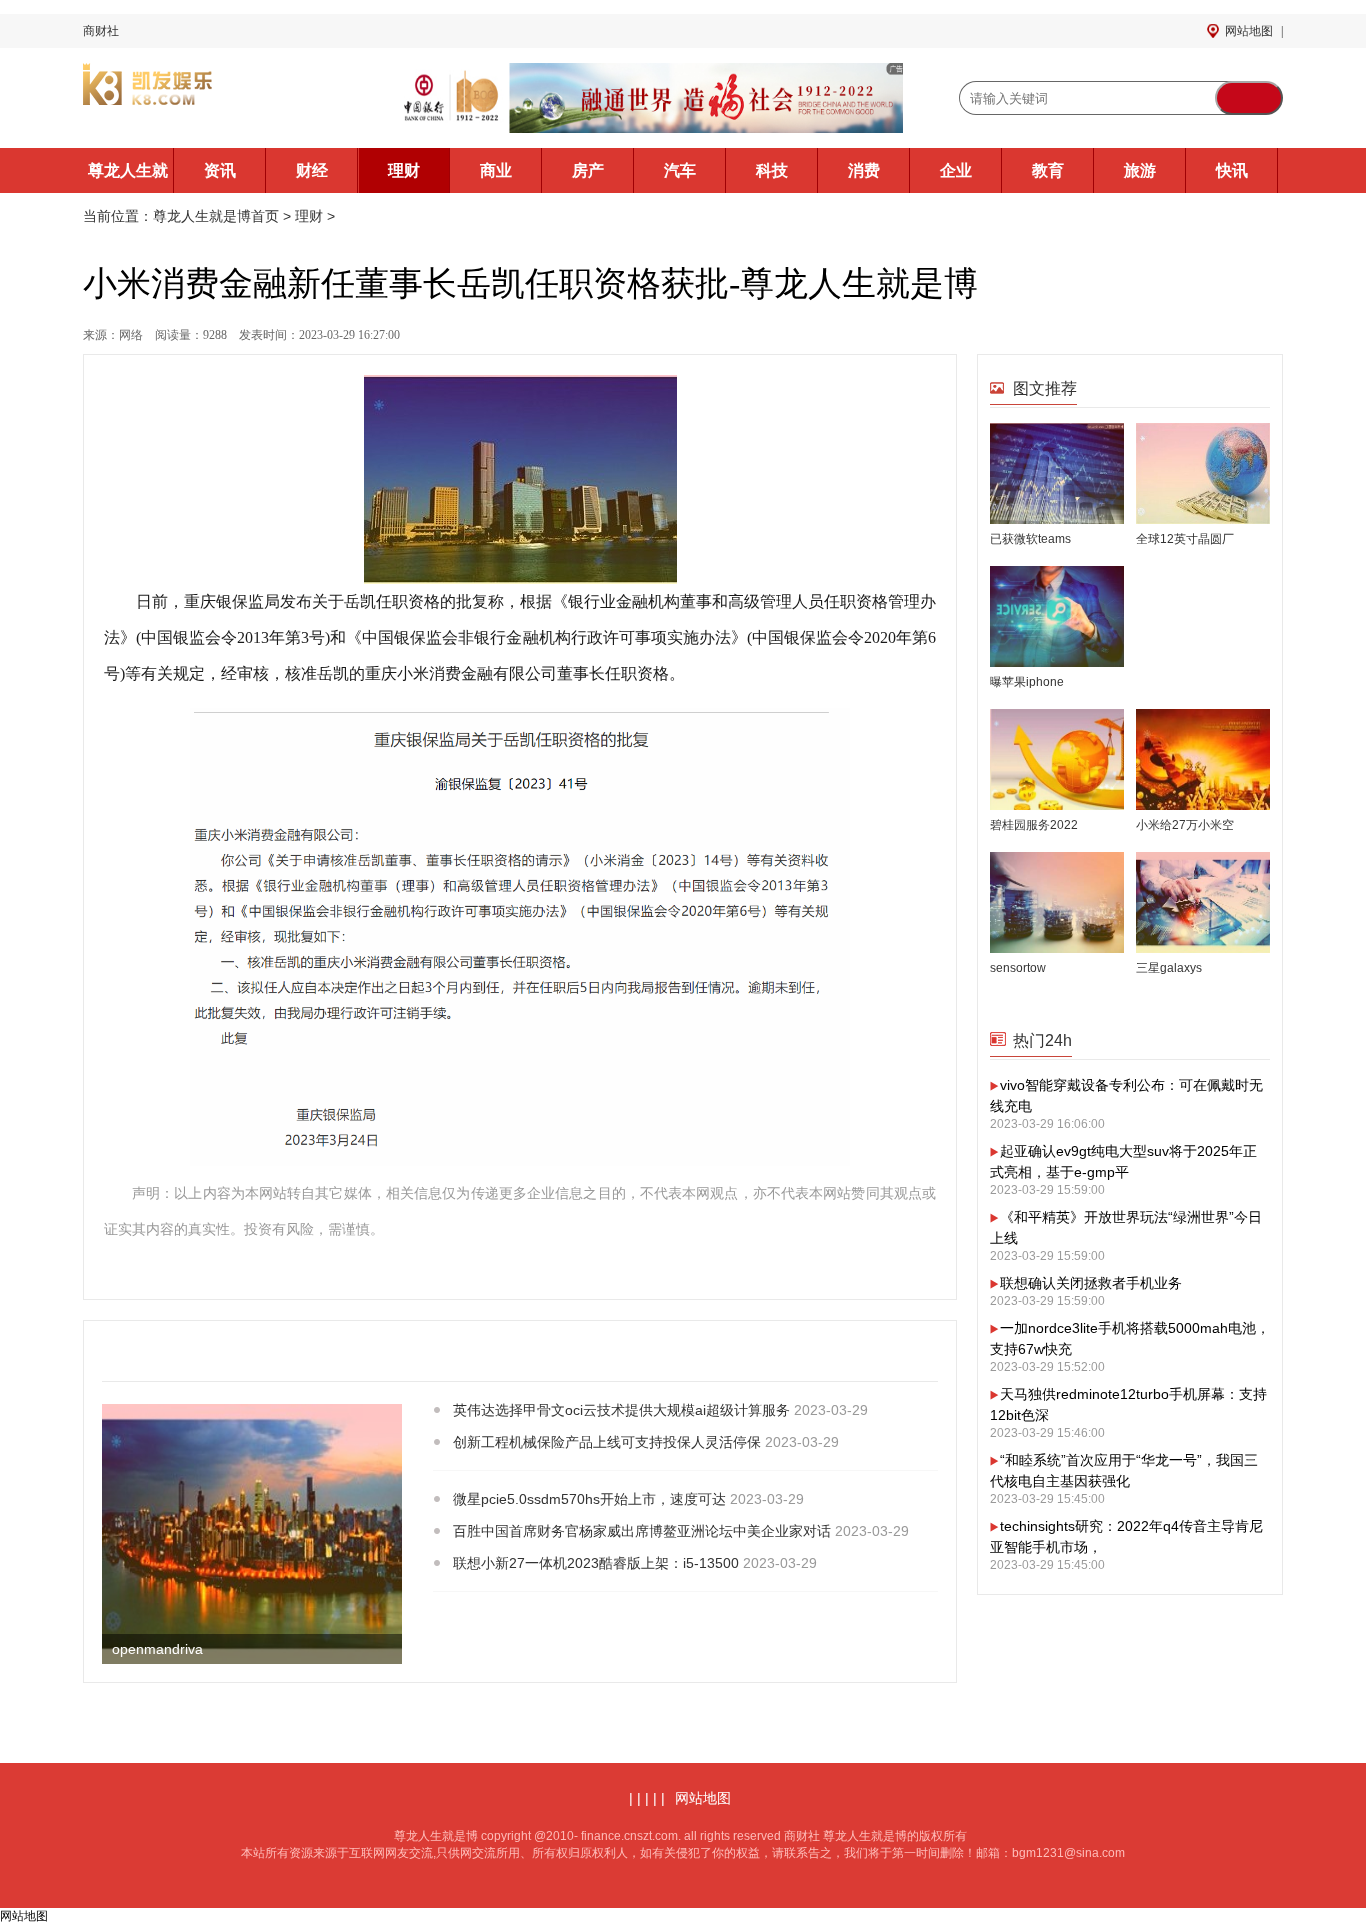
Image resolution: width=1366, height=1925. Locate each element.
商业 (496, 170)
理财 (404, 170)
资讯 (220, 170)
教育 (1048, 170)
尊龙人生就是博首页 (128, 177)
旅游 (1140, 170)
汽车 (680, 170)
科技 (772, 170)
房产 (588, 170)
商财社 (101, 31)
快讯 (1232, 170)
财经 (312, 170)
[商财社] (213, 98)
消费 (864, 170)
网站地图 (1249, 31)
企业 (956, 170)
